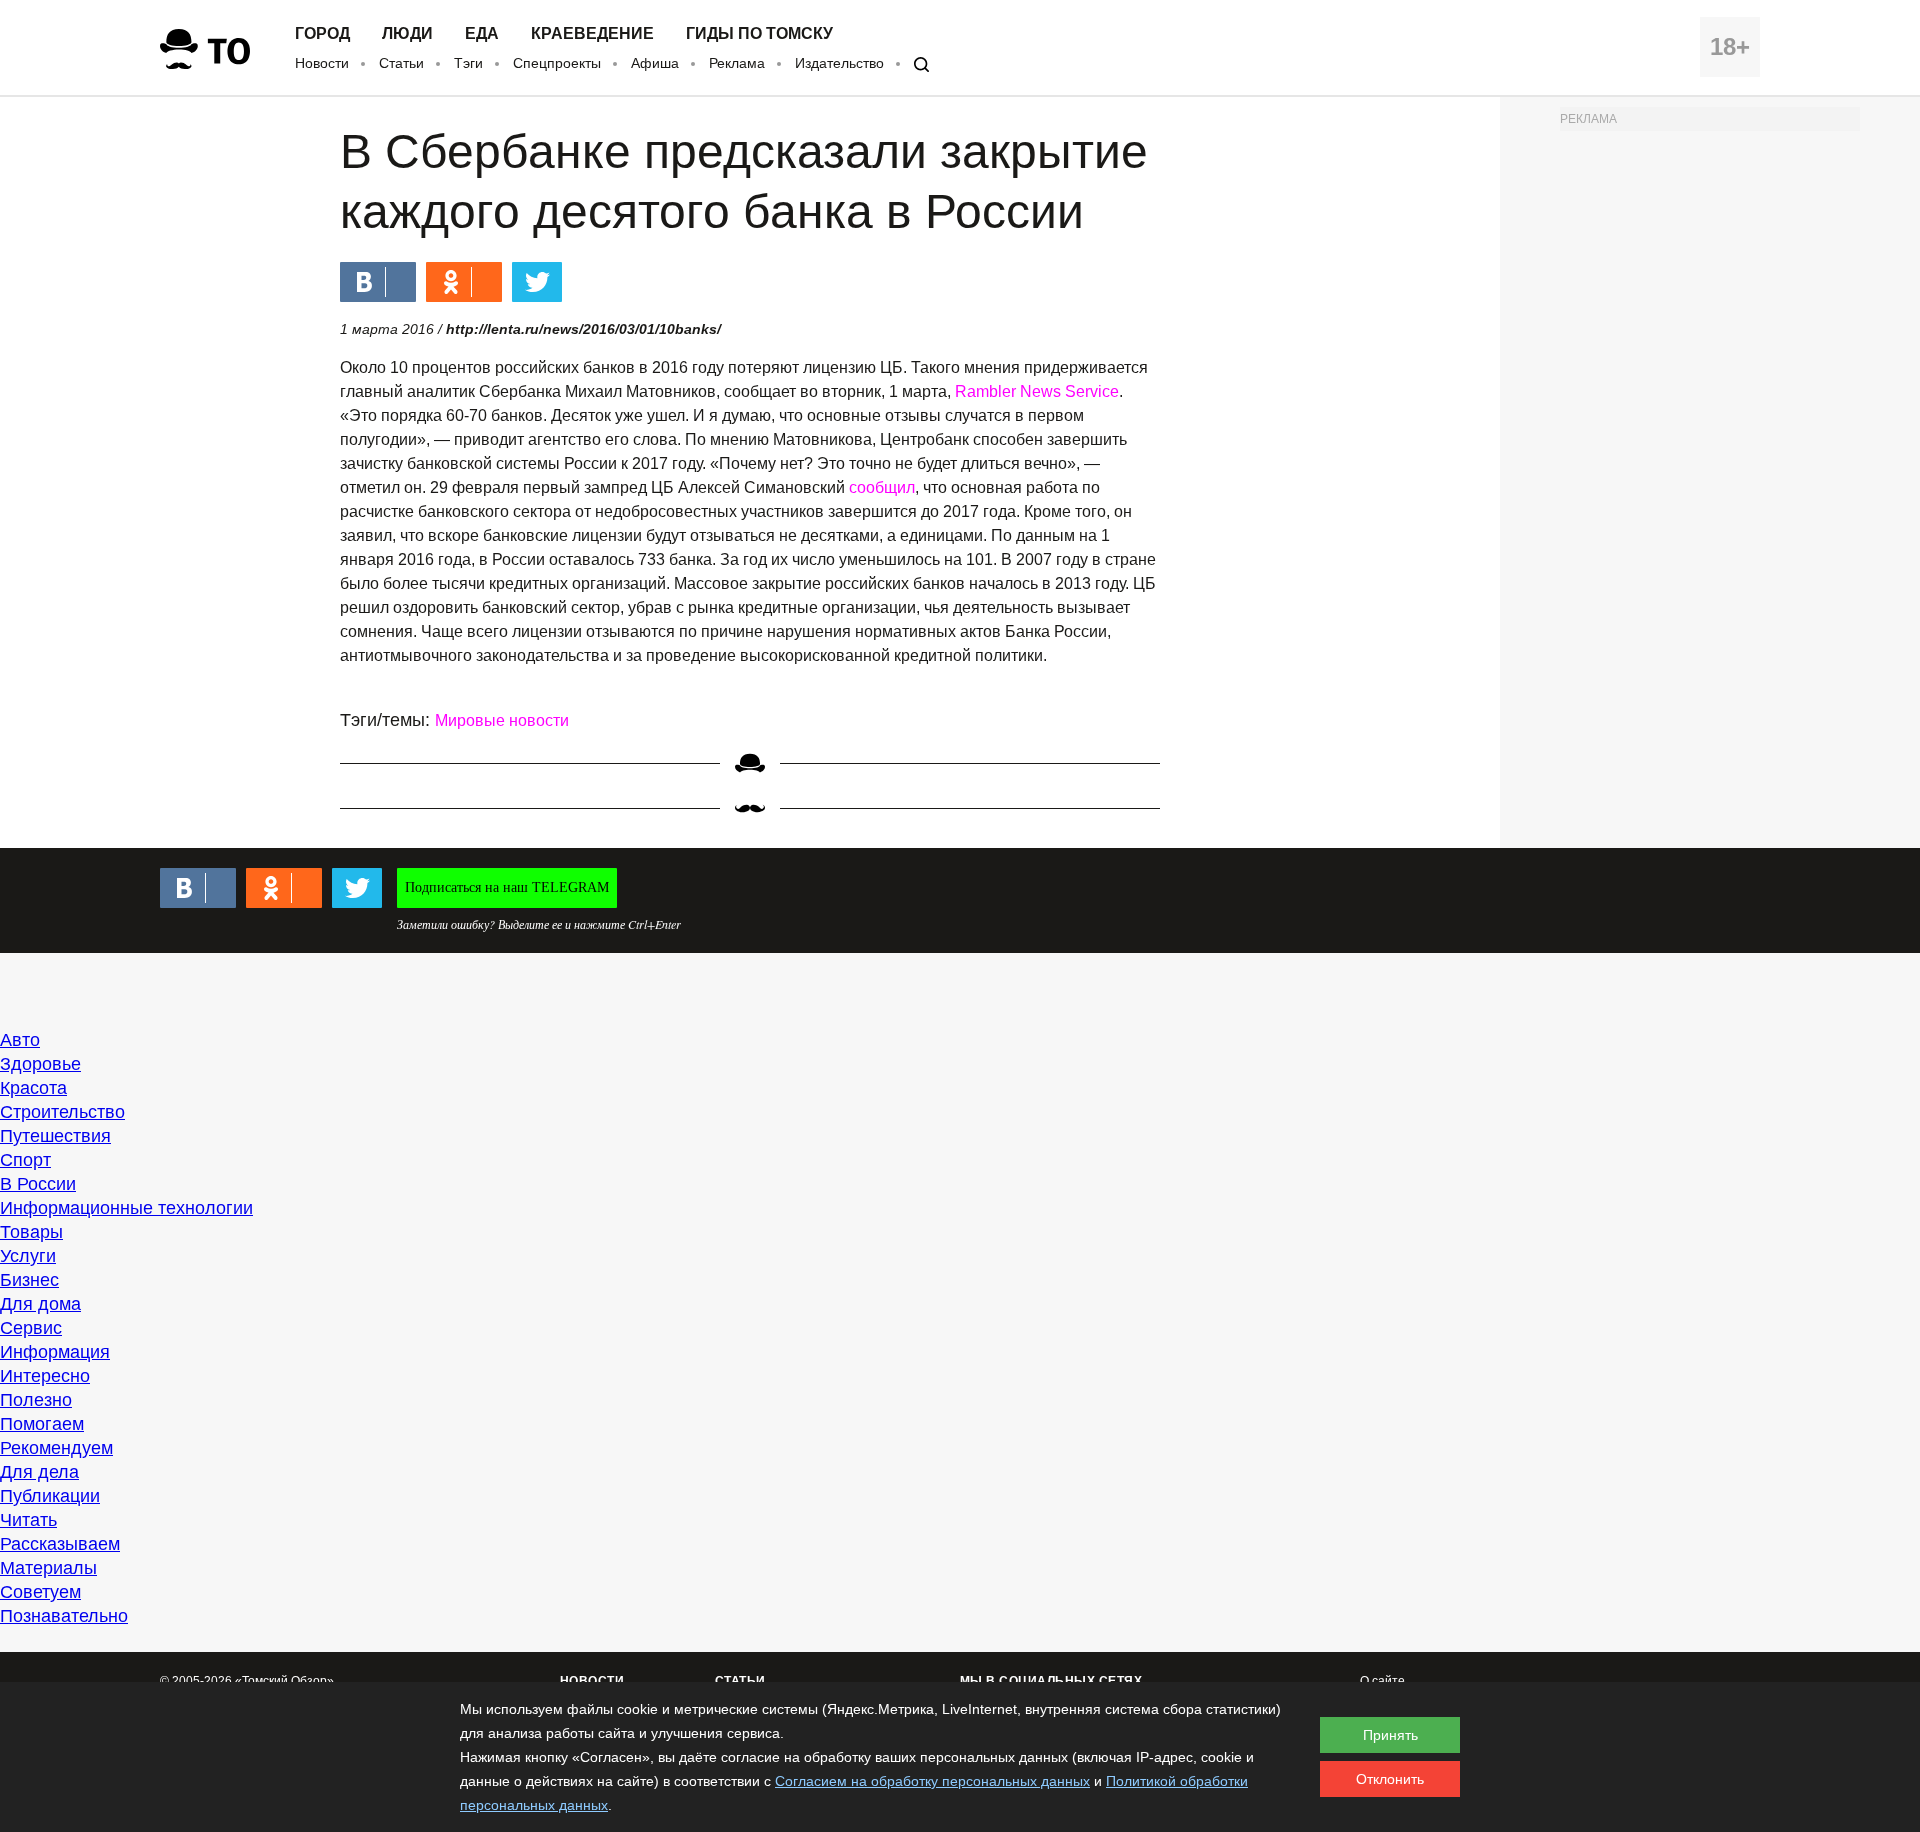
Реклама (737, 63)
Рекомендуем (56, 1448)
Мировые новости (502, 720)
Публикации (50, 1496)
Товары (31, 1232)
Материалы (48, 1568)
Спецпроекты (557, 63)
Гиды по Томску (759, 34)
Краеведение (592, 34)
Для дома (40, 1304)
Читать (28, 1520)
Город (322, 34)
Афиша (655, 63)
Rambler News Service (1037, 391)
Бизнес (29, 1280)
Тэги (468, 63)
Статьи (401, 63)
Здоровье (40, 1064)
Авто (20, 1040)
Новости (322, 63)
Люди (407, 34)
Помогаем (42, 1424)
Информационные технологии (126, 1208)
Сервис (31, 1328)
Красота (33, 1088)
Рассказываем (60, 1544)
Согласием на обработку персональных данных (932, 1781)
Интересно (45, 1376)
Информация (55, 1352)
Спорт (25, 1160)
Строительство (62, 1112)
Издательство (839, 63)
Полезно (36, 1400)
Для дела (39, 1472)
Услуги (28, 1256)
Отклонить (1390, 1779)
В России (38, 1184)
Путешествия (55, 1136)
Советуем (40, 1592)
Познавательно (64, 1616)
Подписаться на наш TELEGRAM (507, 887)
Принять (1390, 1735)
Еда (482, 34)
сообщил (882, 487)
